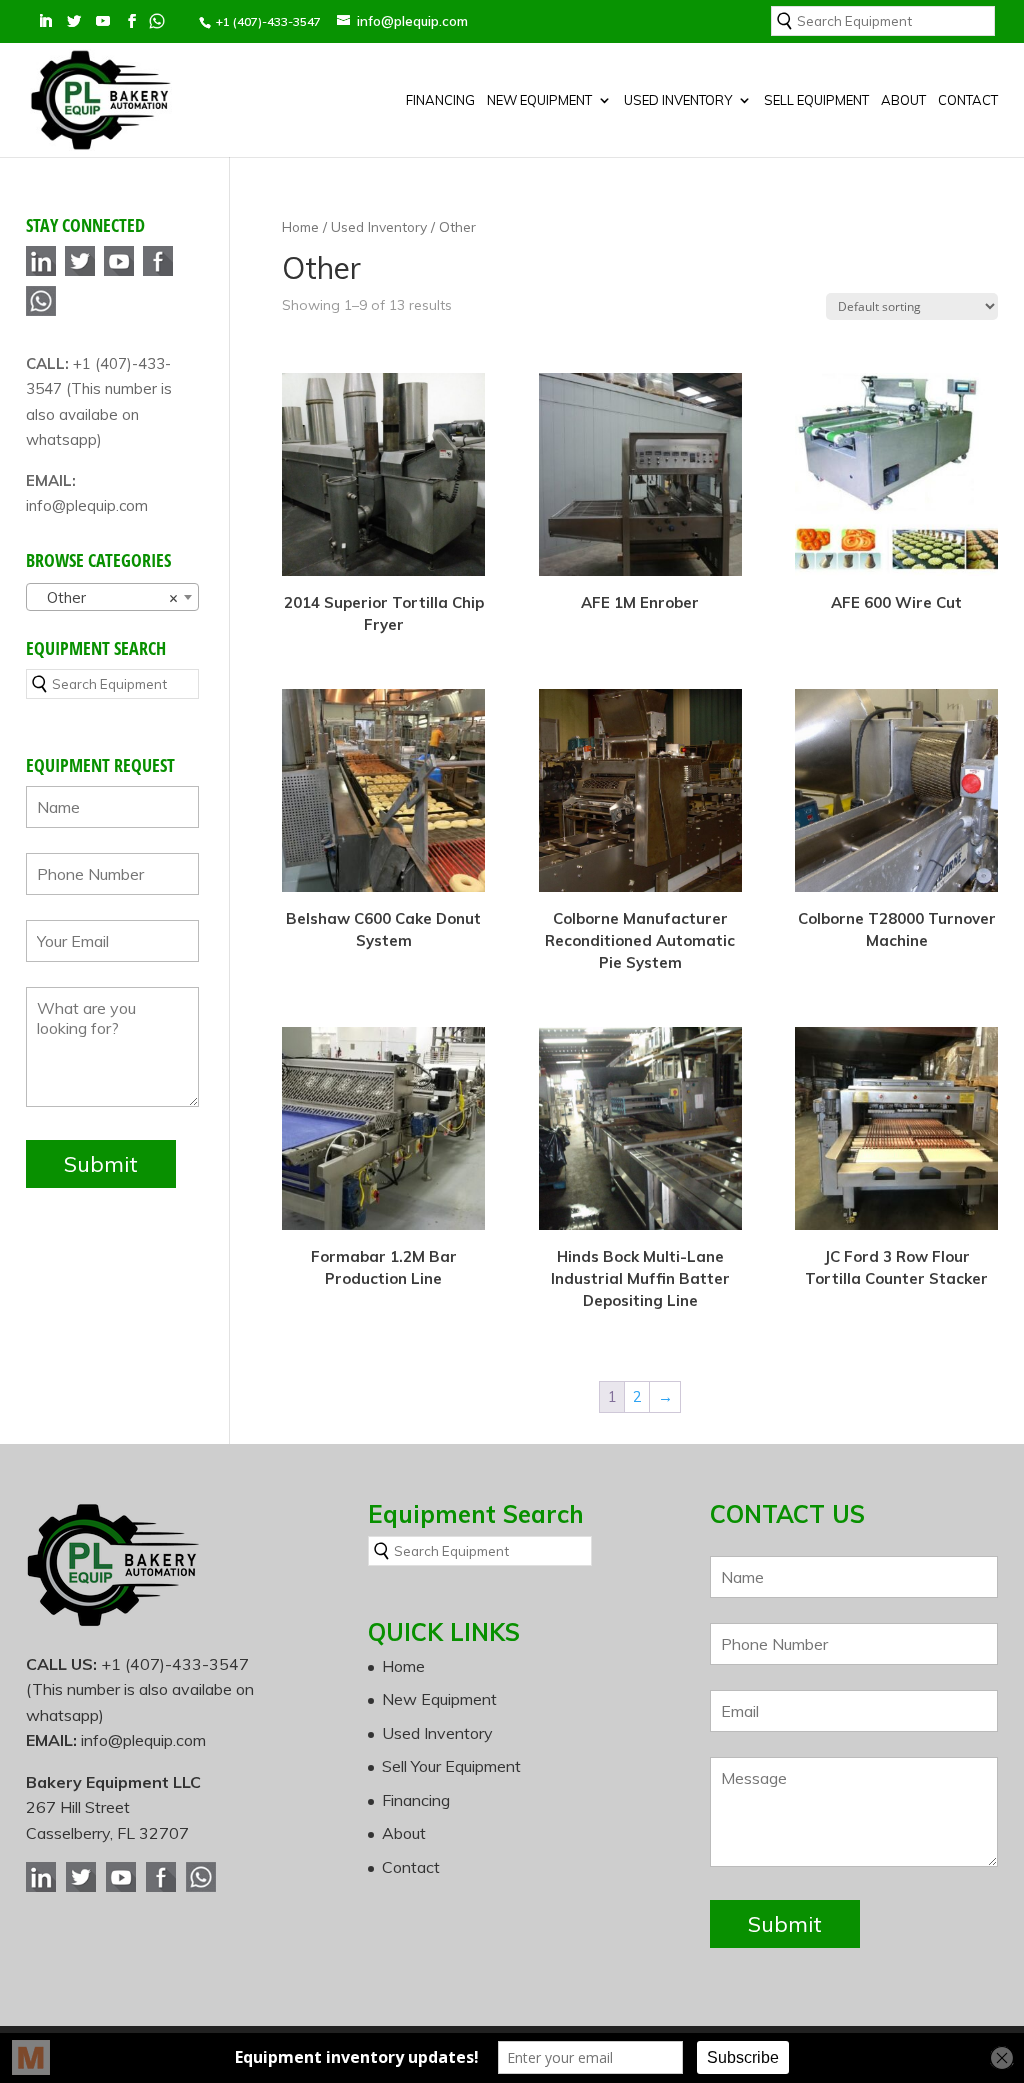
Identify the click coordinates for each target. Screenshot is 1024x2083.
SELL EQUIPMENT (816, 100)
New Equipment (539, 100)
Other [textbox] (106, 597)
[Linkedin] (41, 272)
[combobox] (112, 597)
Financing (440, 100)
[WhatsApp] (41, 312)
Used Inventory (678, 100)
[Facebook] (158, 272)
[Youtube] (119, 272)
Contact (968, 100)
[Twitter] (80, 272)
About (903, 100)
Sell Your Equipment (451, 1766)
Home (300, 226)
